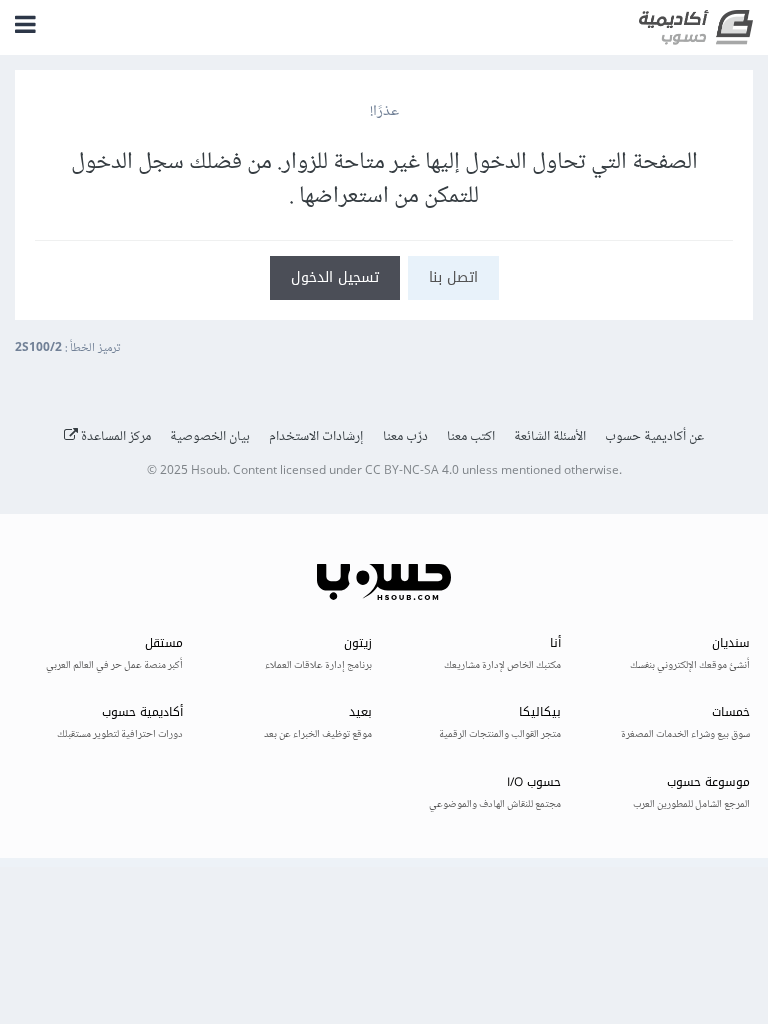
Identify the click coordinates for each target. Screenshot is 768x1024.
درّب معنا (405, 437)
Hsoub (209, 471)
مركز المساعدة (114, 437)
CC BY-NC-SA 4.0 (412, 471)
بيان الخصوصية (210, 437)
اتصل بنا (453, 277)
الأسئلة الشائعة (550, 437)
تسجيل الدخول (335, 277)
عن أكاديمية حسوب (654, 437)
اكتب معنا (471, 437)
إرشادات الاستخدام (316, 437)
